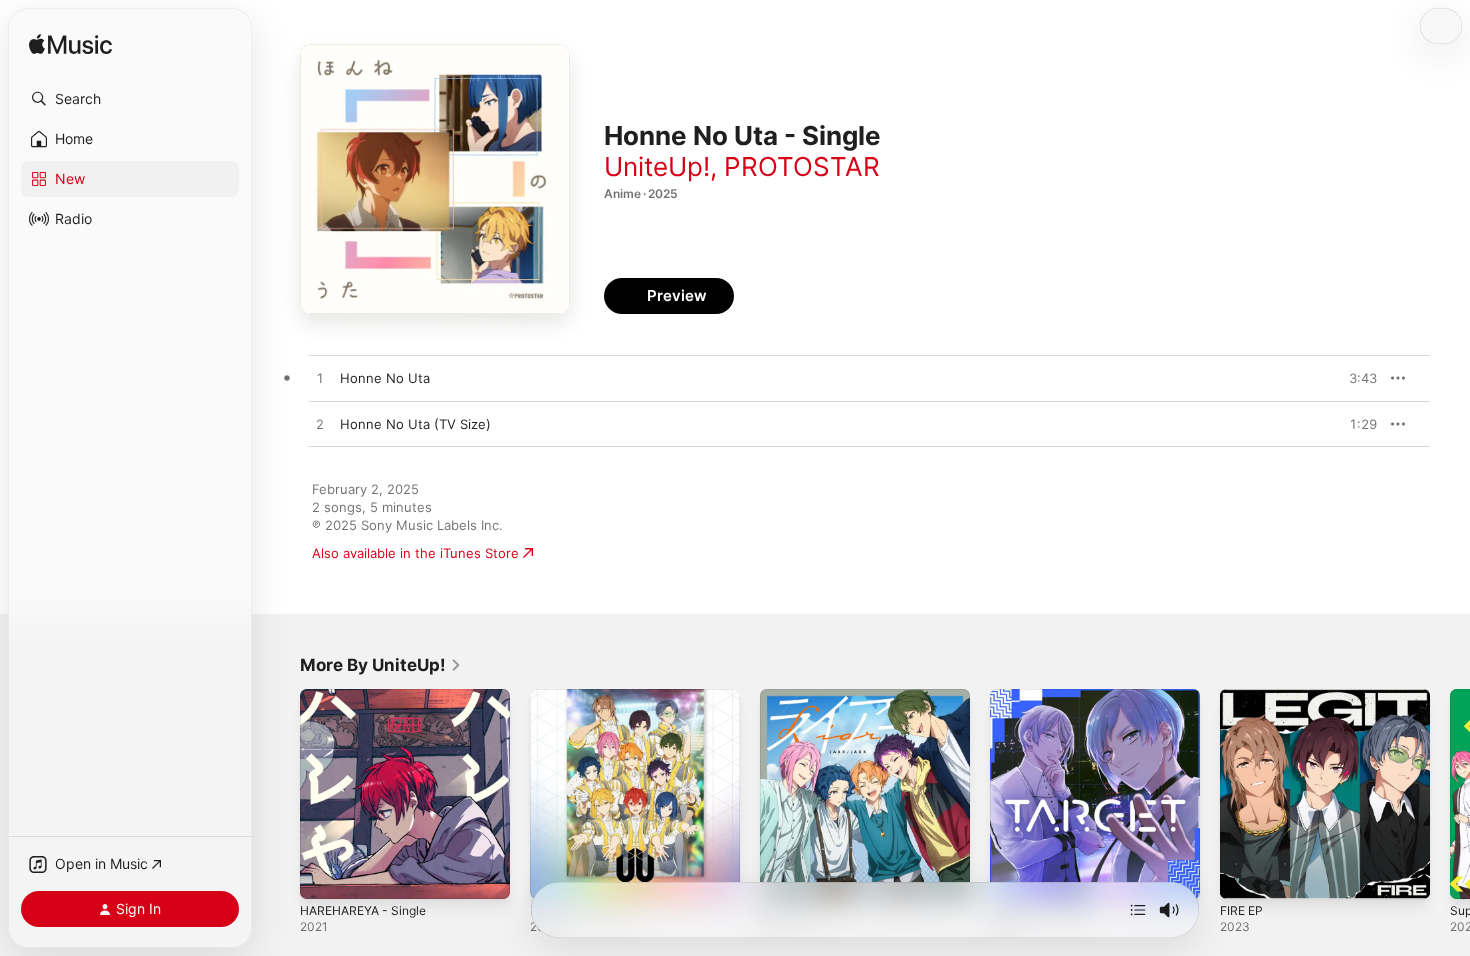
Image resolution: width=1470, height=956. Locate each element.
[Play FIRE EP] (1245, 874)
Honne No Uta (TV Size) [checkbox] (415, 424)
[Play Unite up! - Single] (555, 874)
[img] (70, 45)
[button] (130, 99)
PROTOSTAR (802, 166)
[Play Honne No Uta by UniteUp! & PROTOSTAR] (320, 379)
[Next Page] (1450, 794)
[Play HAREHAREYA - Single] (325, 874)
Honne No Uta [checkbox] (385, 378)
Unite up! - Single (585, 697)
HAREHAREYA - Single (369, 697)
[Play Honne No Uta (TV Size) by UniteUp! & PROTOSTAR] (320, 425)
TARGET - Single (1041, 697)
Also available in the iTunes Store (415, 553)
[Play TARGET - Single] (1015, 874)
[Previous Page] (280, 794)
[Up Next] (1138, 910)
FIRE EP (1243, 697)
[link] (381, 665)
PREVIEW (1355, 378)
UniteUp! (657, 166)
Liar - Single (797, 697)
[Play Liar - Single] (785, 874)
